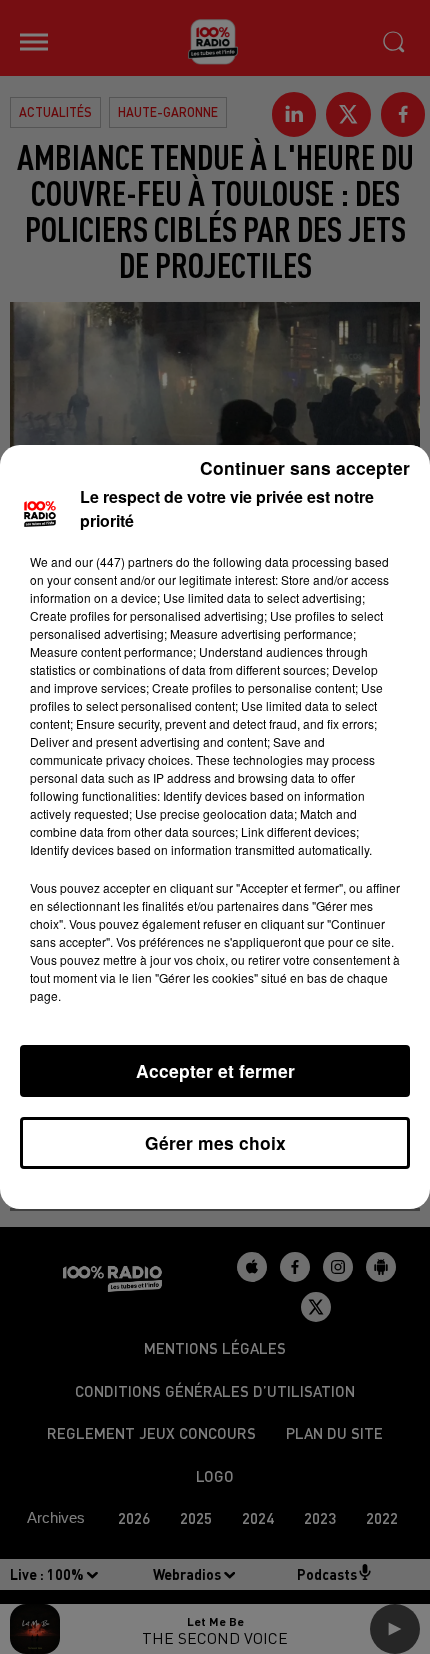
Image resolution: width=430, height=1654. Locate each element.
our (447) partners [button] (124, 561)
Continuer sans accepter (305, 467)
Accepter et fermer (215, 1070)
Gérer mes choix (215, 1142)
